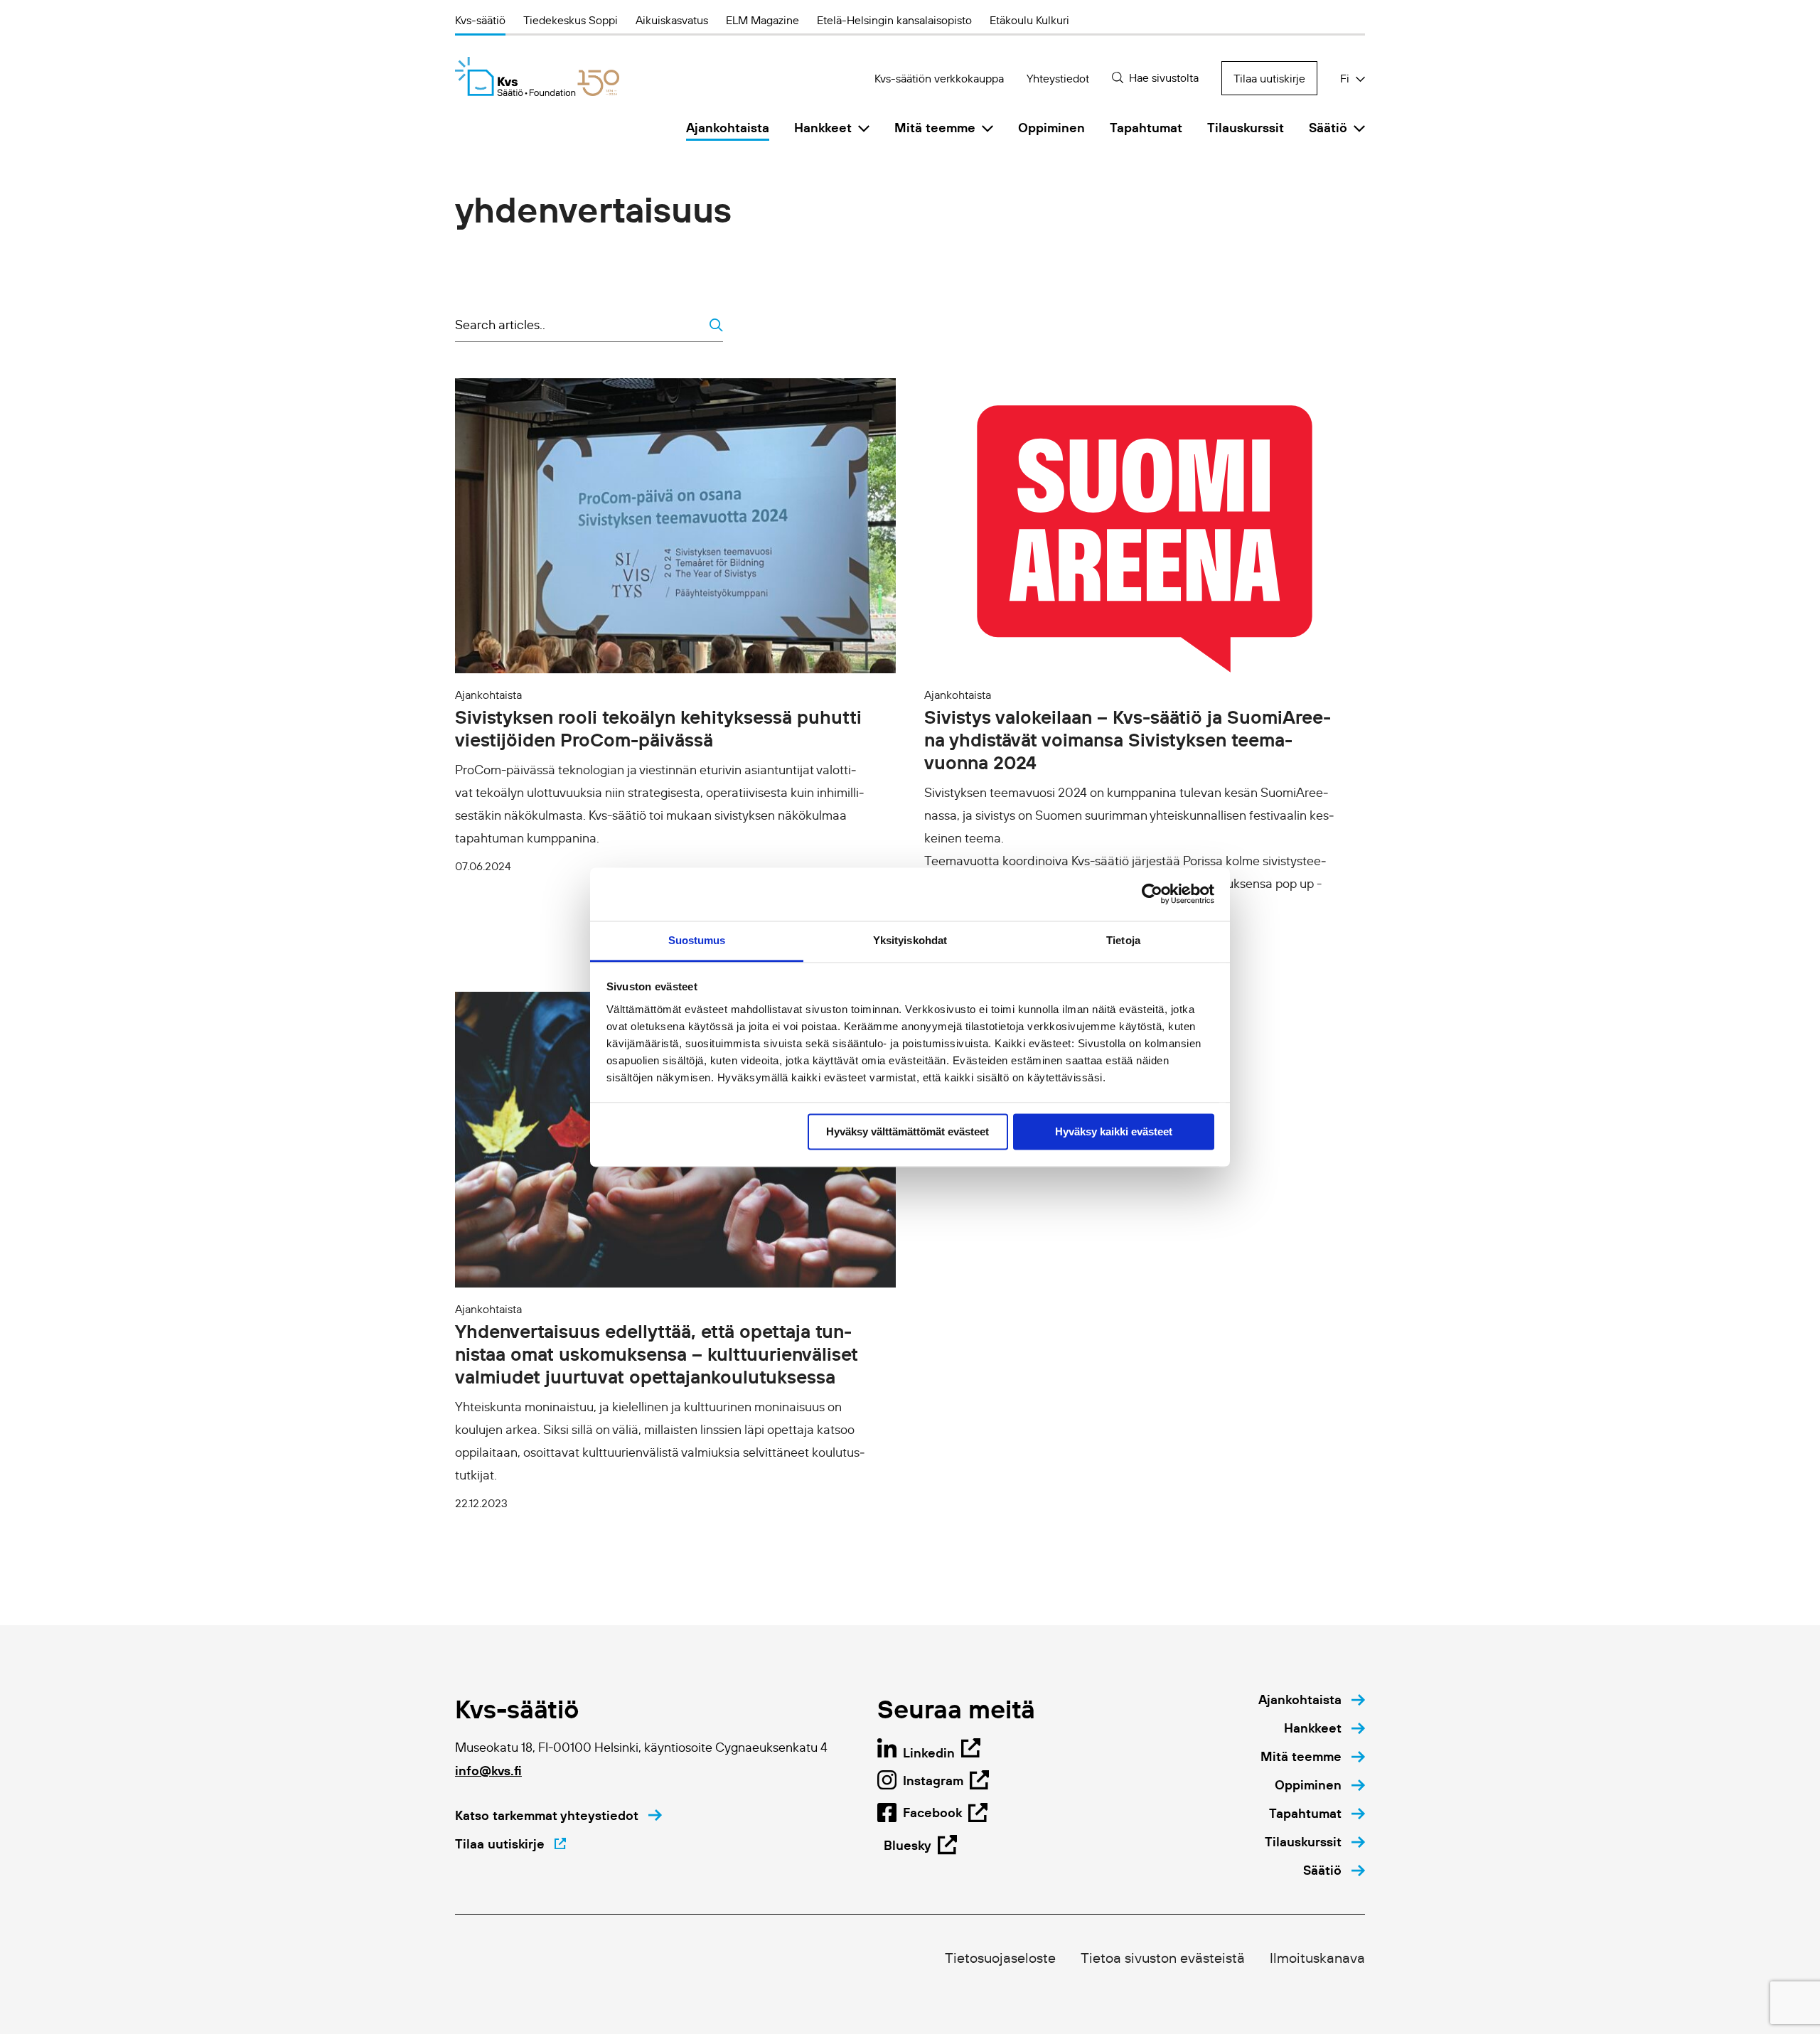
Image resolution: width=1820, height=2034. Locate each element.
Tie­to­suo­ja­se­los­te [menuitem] (1000, 1958)
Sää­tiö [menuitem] (1328, 128)
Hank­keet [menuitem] (823, 128)
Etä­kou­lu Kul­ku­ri (1029, 20)
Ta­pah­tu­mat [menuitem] (1146, 128)
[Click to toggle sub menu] (864, 128)
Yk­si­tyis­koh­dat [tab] (910, 940)
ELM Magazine (762, 20)
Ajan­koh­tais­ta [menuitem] (728, 128)
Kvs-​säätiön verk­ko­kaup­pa (939, 78)
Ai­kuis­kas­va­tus (672, 20)
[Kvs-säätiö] (537, 76)
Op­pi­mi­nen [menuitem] (1051, 128)
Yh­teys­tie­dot (1058, 78)
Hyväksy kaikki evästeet (1114, 1131)
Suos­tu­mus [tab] (697, 940)
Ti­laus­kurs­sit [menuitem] (1246, 128)
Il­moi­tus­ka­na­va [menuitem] (1317, 1958)
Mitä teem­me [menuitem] (935, 128)
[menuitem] (1312, 1700)
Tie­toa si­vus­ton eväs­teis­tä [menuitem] (1163, 1958)
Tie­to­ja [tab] (1123, 940)
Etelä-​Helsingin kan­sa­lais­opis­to (894, 20)
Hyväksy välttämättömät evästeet (908, 1131)
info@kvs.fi (488, 1771)
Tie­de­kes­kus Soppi (571, 20)
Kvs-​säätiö (480, 20)
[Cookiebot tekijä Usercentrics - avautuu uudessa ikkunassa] (1152, 894)
